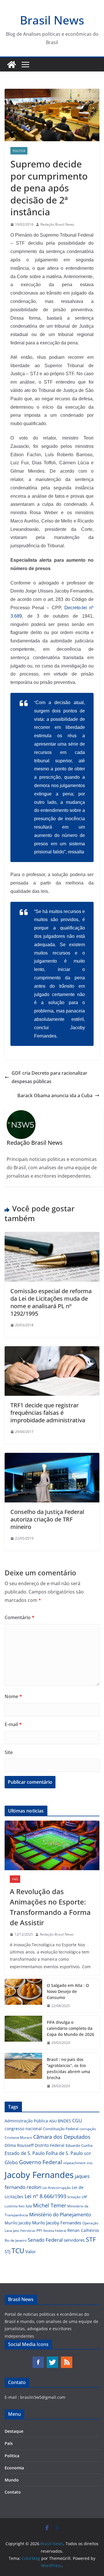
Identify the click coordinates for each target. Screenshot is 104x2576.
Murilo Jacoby (18, 2223)
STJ (8, 2251)
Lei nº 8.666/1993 (45, 2196)
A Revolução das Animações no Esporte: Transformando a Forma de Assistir (50, 1907)
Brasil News (52, 20)
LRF (84, 2197)
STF (91, 2239)
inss (90, 2163)
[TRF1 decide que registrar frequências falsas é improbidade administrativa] (52, 1350)
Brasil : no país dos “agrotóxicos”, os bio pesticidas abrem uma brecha (68, 2068)
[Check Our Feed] (66, 2359)
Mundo (12, 2480)
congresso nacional (23, 2129)
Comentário (19, 1617)
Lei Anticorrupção (57, 2188)
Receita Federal (55, 2231)
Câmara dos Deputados (62, 2137)
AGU (53, 2121)
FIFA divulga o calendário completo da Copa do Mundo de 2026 (70, 2028)
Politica (19, 151)
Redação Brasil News (57, 224)
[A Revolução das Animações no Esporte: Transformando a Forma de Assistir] (52, 1845)
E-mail (13, 1724)
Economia (14, 2468)
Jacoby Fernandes (39, 2175)
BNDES (64, 2121)
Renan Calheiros (83, 2230)
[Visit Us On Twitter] (52, 2359)
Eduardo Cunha (79, 2145)
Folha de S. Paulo (64, 2153)
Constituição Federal (61, 2129)
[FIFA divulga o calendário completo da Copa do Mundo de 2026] (23, 2033)
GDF (88, 2154)
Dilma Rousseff (19, 2145)
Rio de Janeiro (16, 2240)
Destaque (14, 2431)
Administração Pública (26, 2121)
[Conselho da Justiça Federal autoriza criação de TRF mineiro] (52, 1457)
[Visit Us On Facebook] (38, 2359)
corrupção (88, 2129)
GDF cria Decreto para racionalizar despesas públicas (49, 1077)
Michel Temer (50, 2205)
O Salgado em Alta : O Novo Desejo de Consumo (68, 1991)
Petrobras (28, 2231)
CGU (77, 2121)
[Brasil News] (12, 65)
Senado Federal (45, 2240)
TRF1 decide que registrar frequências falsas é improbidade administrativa (48, 1413)
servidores (74, 2240)
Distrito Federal (50, 2145)
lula (29, 2206)
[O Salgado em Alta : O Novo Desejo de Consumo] (23, 1996)
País (15, 1879)
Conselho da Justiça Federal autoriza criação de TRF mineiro (47, 1519)
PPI (39, 2230)
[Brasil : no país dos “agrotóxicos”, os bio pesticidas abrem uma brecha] (23, 2073)
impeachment (74, 2163)
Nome (13, 1696)
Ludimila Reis (15, 2206)
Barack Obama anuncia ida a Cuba (55, 1095)
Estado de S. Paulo (25, 2153)
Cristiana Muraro (18, 2137)
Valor (31, 2251)
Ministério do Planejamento (60, 2214)
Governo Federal (41, 2162)
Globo (11, 2162)
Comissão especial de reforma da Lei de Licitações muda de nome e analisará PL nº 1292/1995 (51, 1302)
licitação (74, 2197)
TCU (18, 2251)
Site (9, 1752)
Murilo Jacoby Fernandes (57, 2223)
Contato (13, 2492)
